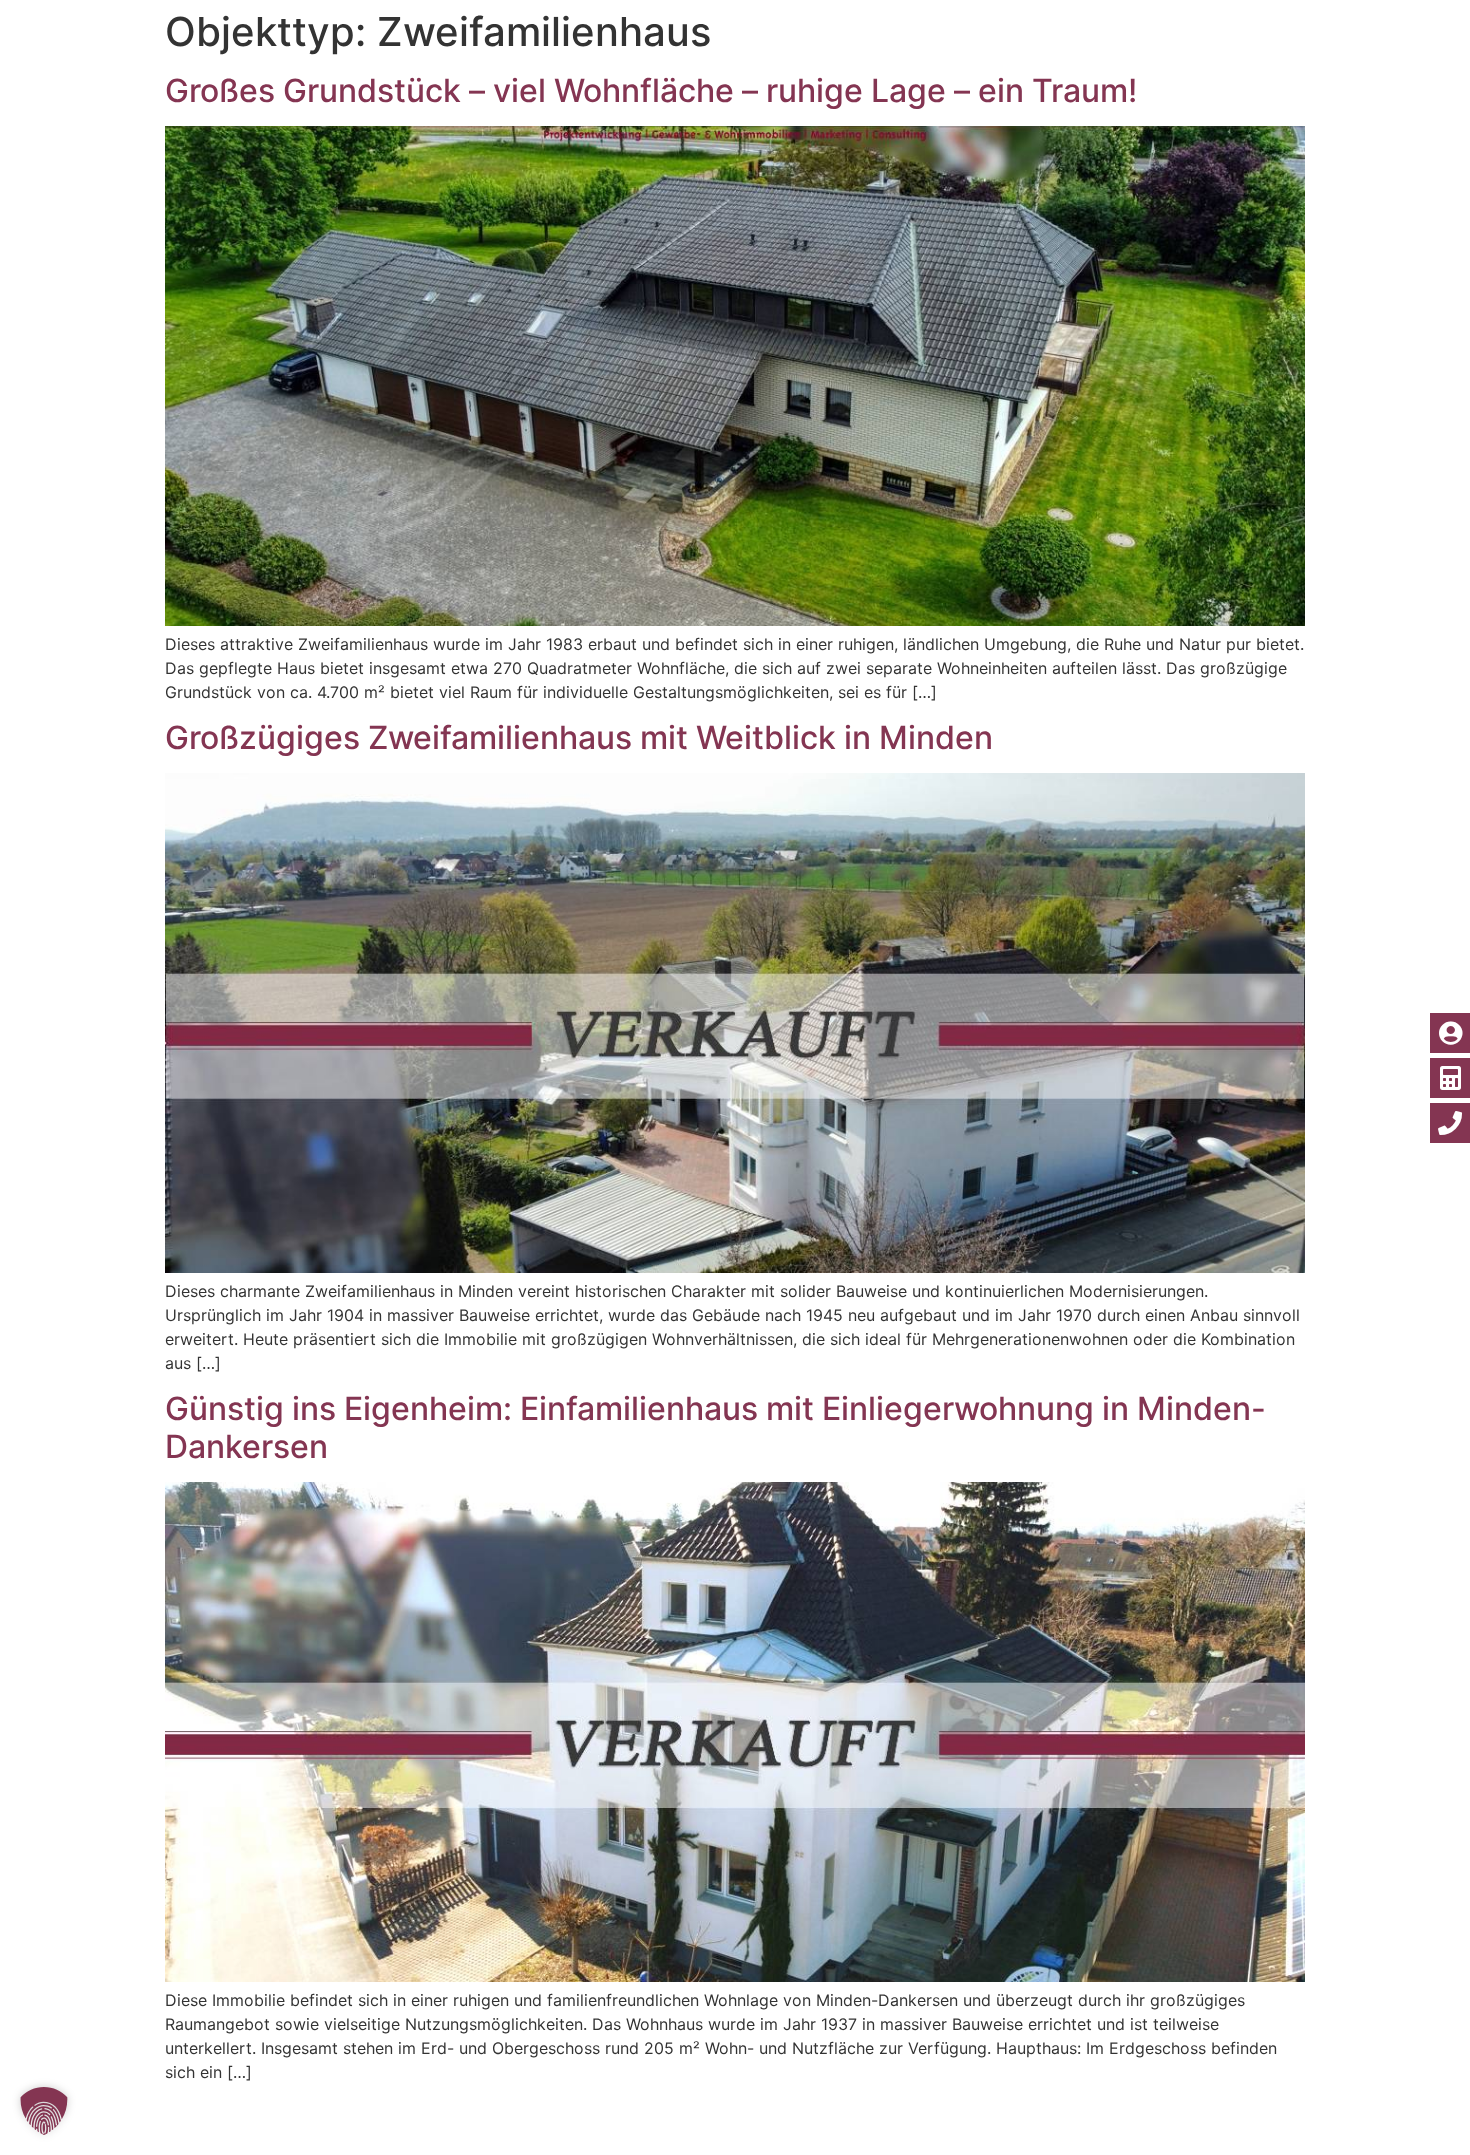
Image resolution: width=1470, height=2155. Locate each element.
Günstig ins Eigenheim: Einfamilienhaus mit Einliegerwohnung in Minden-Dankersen (715, 1427)
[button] (44, 2111)
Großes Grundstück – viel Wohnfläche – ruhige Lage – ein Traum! (651, 90)
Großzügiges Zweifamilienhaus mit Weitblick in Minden (579, 737)
